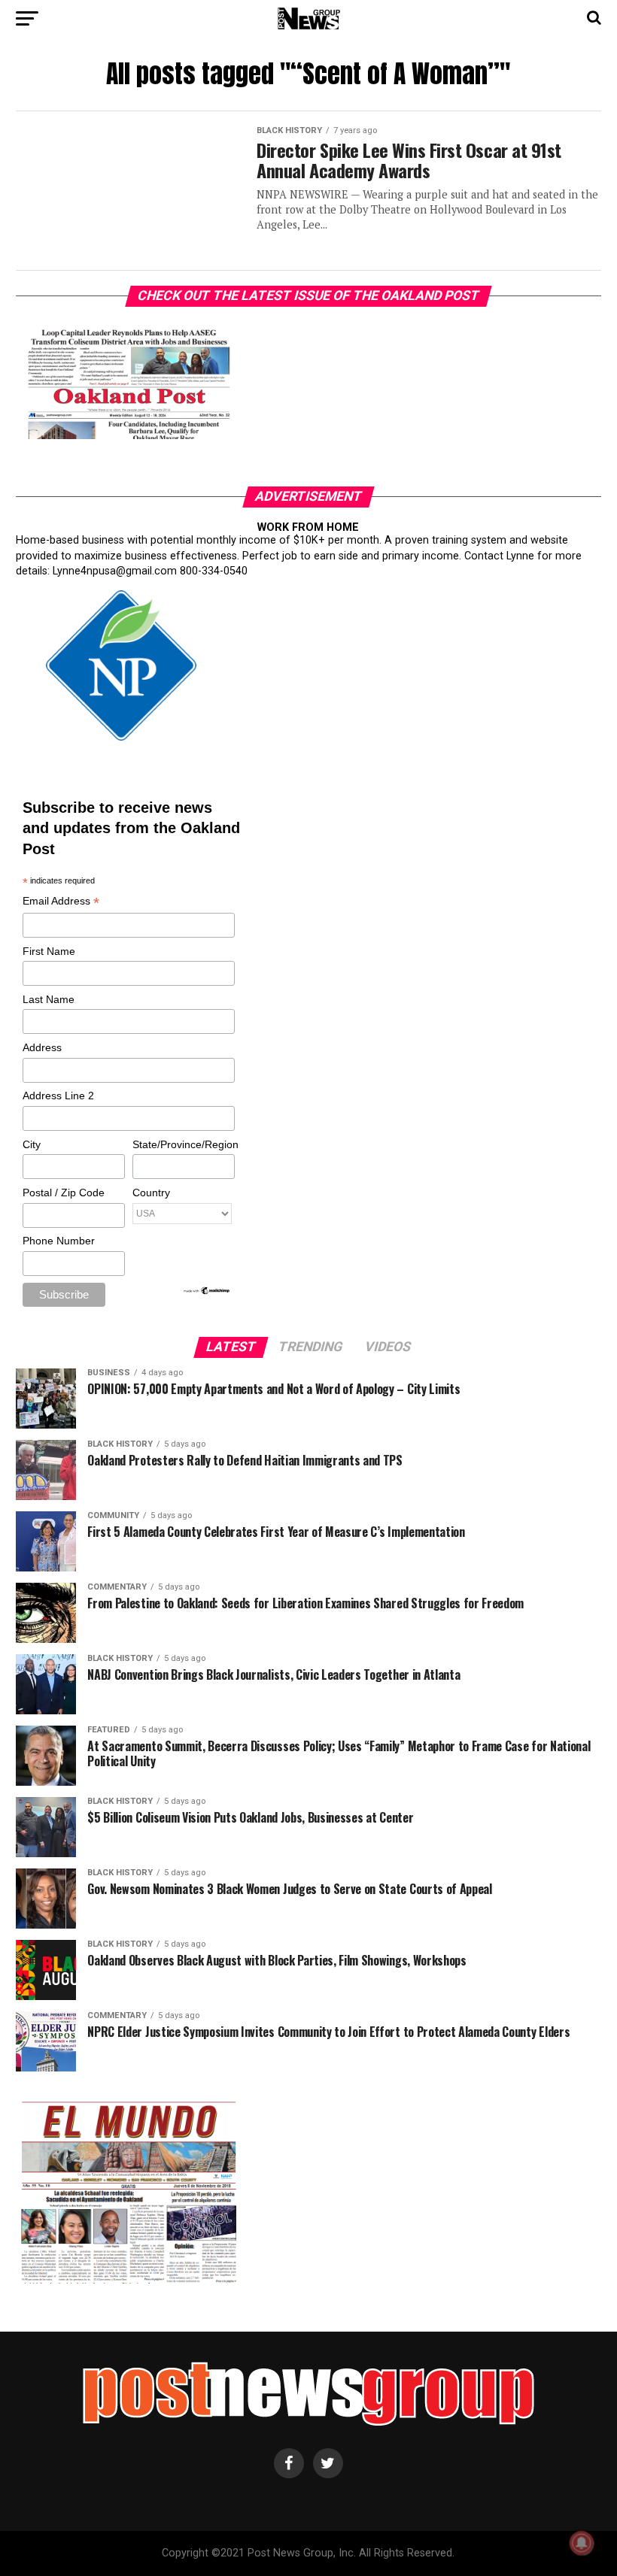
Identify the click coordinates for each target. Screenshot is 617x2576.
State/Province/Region (183, 1144)
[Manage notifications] (582, 2543)
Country (151, 1193)
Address (42, 1047)
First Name (49, 951)
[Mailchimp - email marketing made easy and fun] (207, 1292)
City (32, 1144)
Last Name (49, 999)
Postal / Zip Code (64, 1193)
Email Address (61, 902)
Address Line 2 (58, 1096)
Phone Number (59, 1241)
